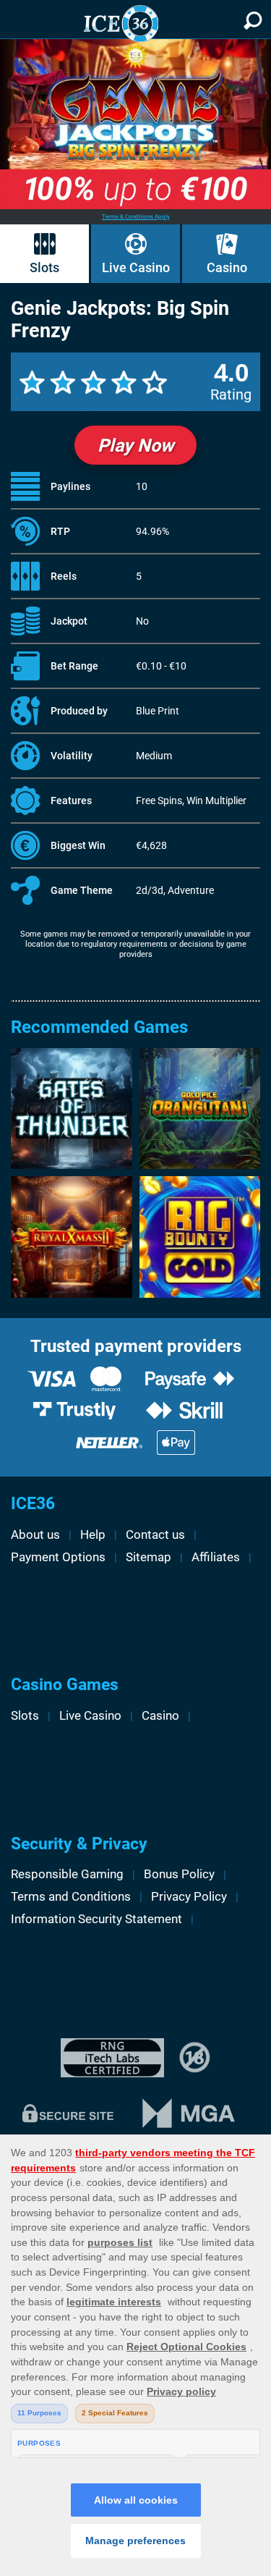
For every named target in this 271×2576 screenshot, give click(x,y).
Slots (44, 268)
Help (93, 1534)
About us (35, 1534)
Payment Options (58, 1557)
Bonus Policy (179, 1874)
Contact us (155, 1534)
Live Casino (136, 268)
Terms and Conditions (71, 1896)
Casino (227, 268)
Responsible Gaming (67, 1874)
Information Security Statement (96, 1919)
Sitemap (149, 1557)
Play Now (135, 445)
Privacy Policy (189, 1896)
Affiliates (216, 1557)
